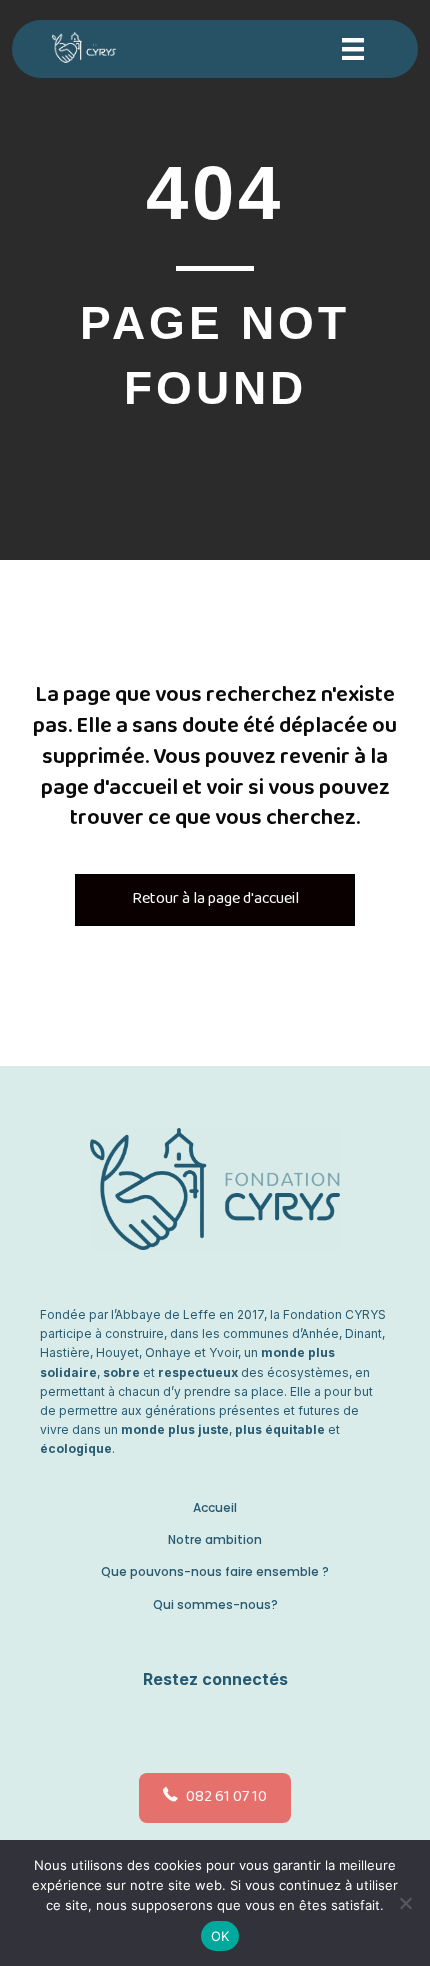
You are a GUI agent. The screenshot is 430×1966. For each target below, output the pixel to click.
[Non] (405, 1903)
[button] (210, 1727)
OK (220, 1936)
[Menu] (353, 49)
